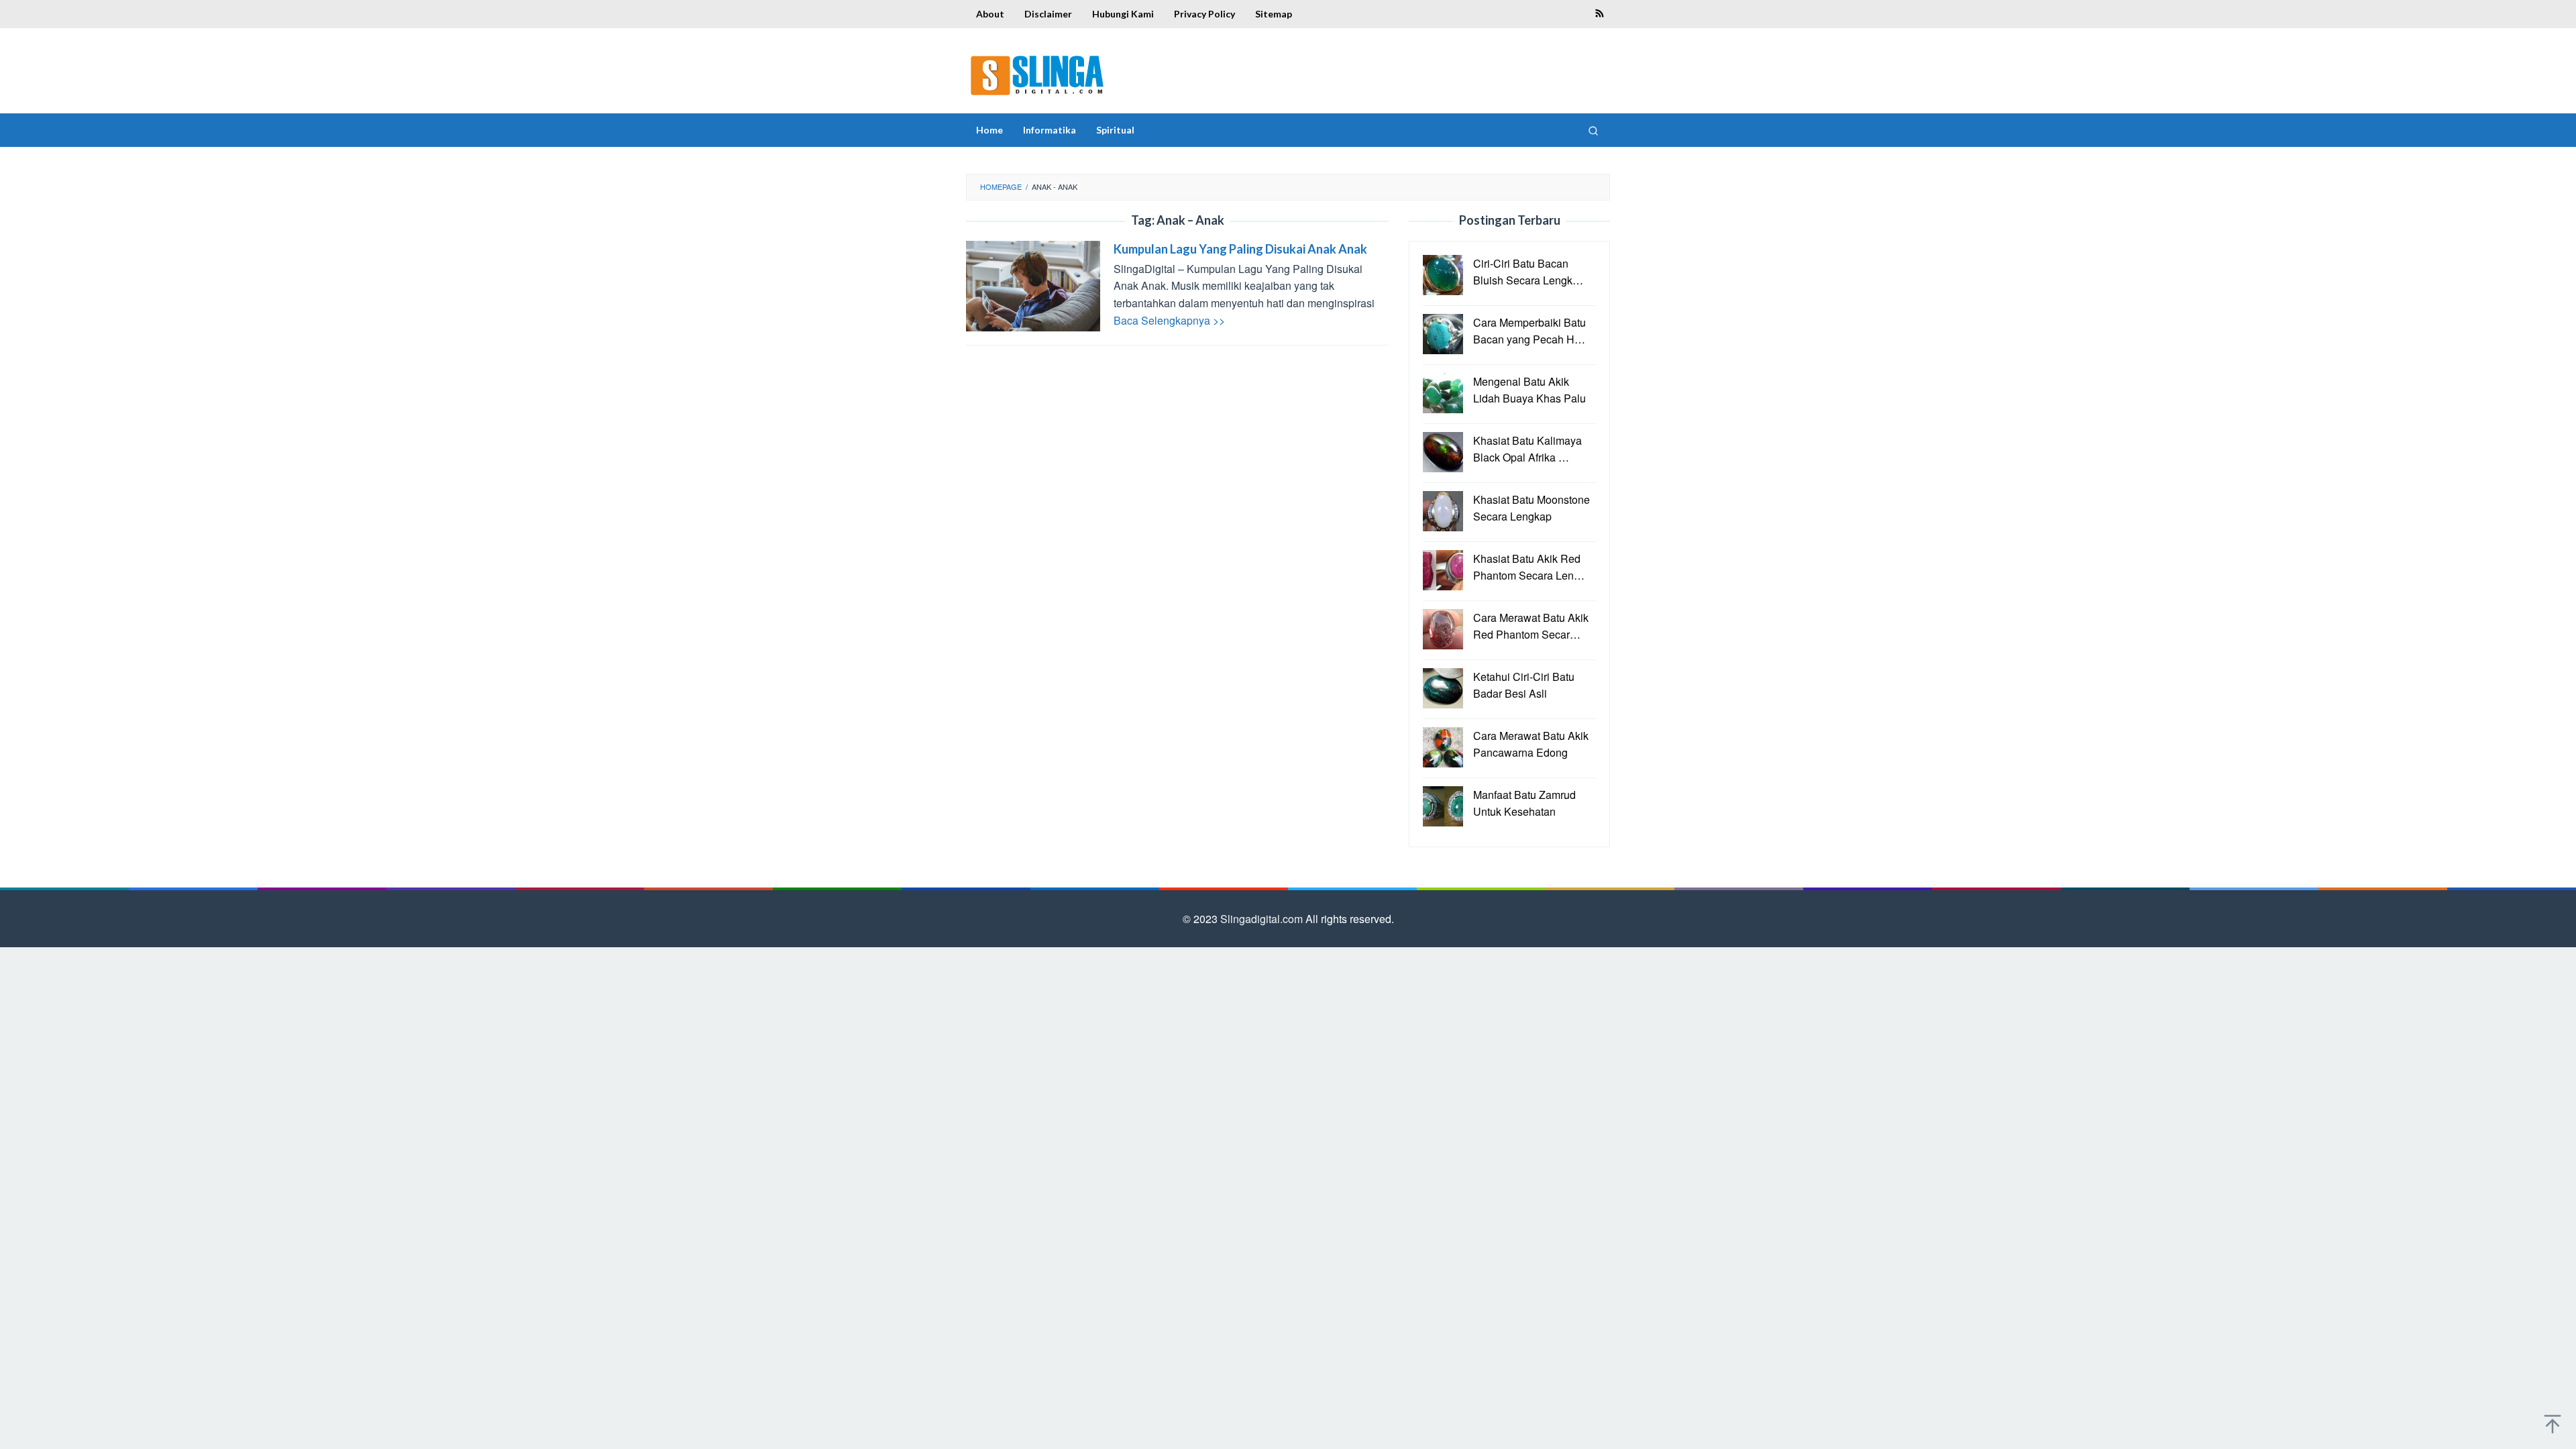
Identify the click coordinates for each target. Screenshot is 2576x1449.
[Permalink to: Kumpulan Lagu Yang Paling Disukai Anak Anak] (1033, 284)
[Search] (1593, 130)
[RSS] (1600, 14)
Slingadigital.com (1263, 919)
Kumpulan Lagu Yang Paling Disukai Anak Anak (1240, 249)
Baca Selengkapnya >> (1169, 320)
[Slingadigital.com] (1037, 75)
